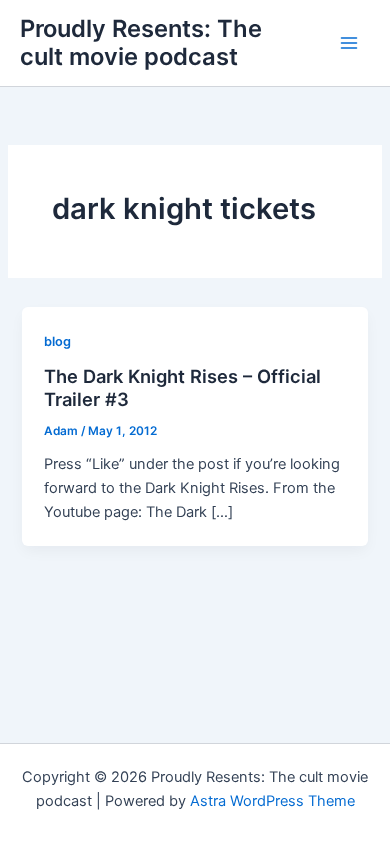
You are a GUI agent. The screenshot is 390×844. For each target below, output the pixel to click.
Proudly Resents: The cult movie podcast (141, 42)
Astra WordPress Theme (272, 801)
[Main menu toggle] (349, 43)
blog (57, 341)
